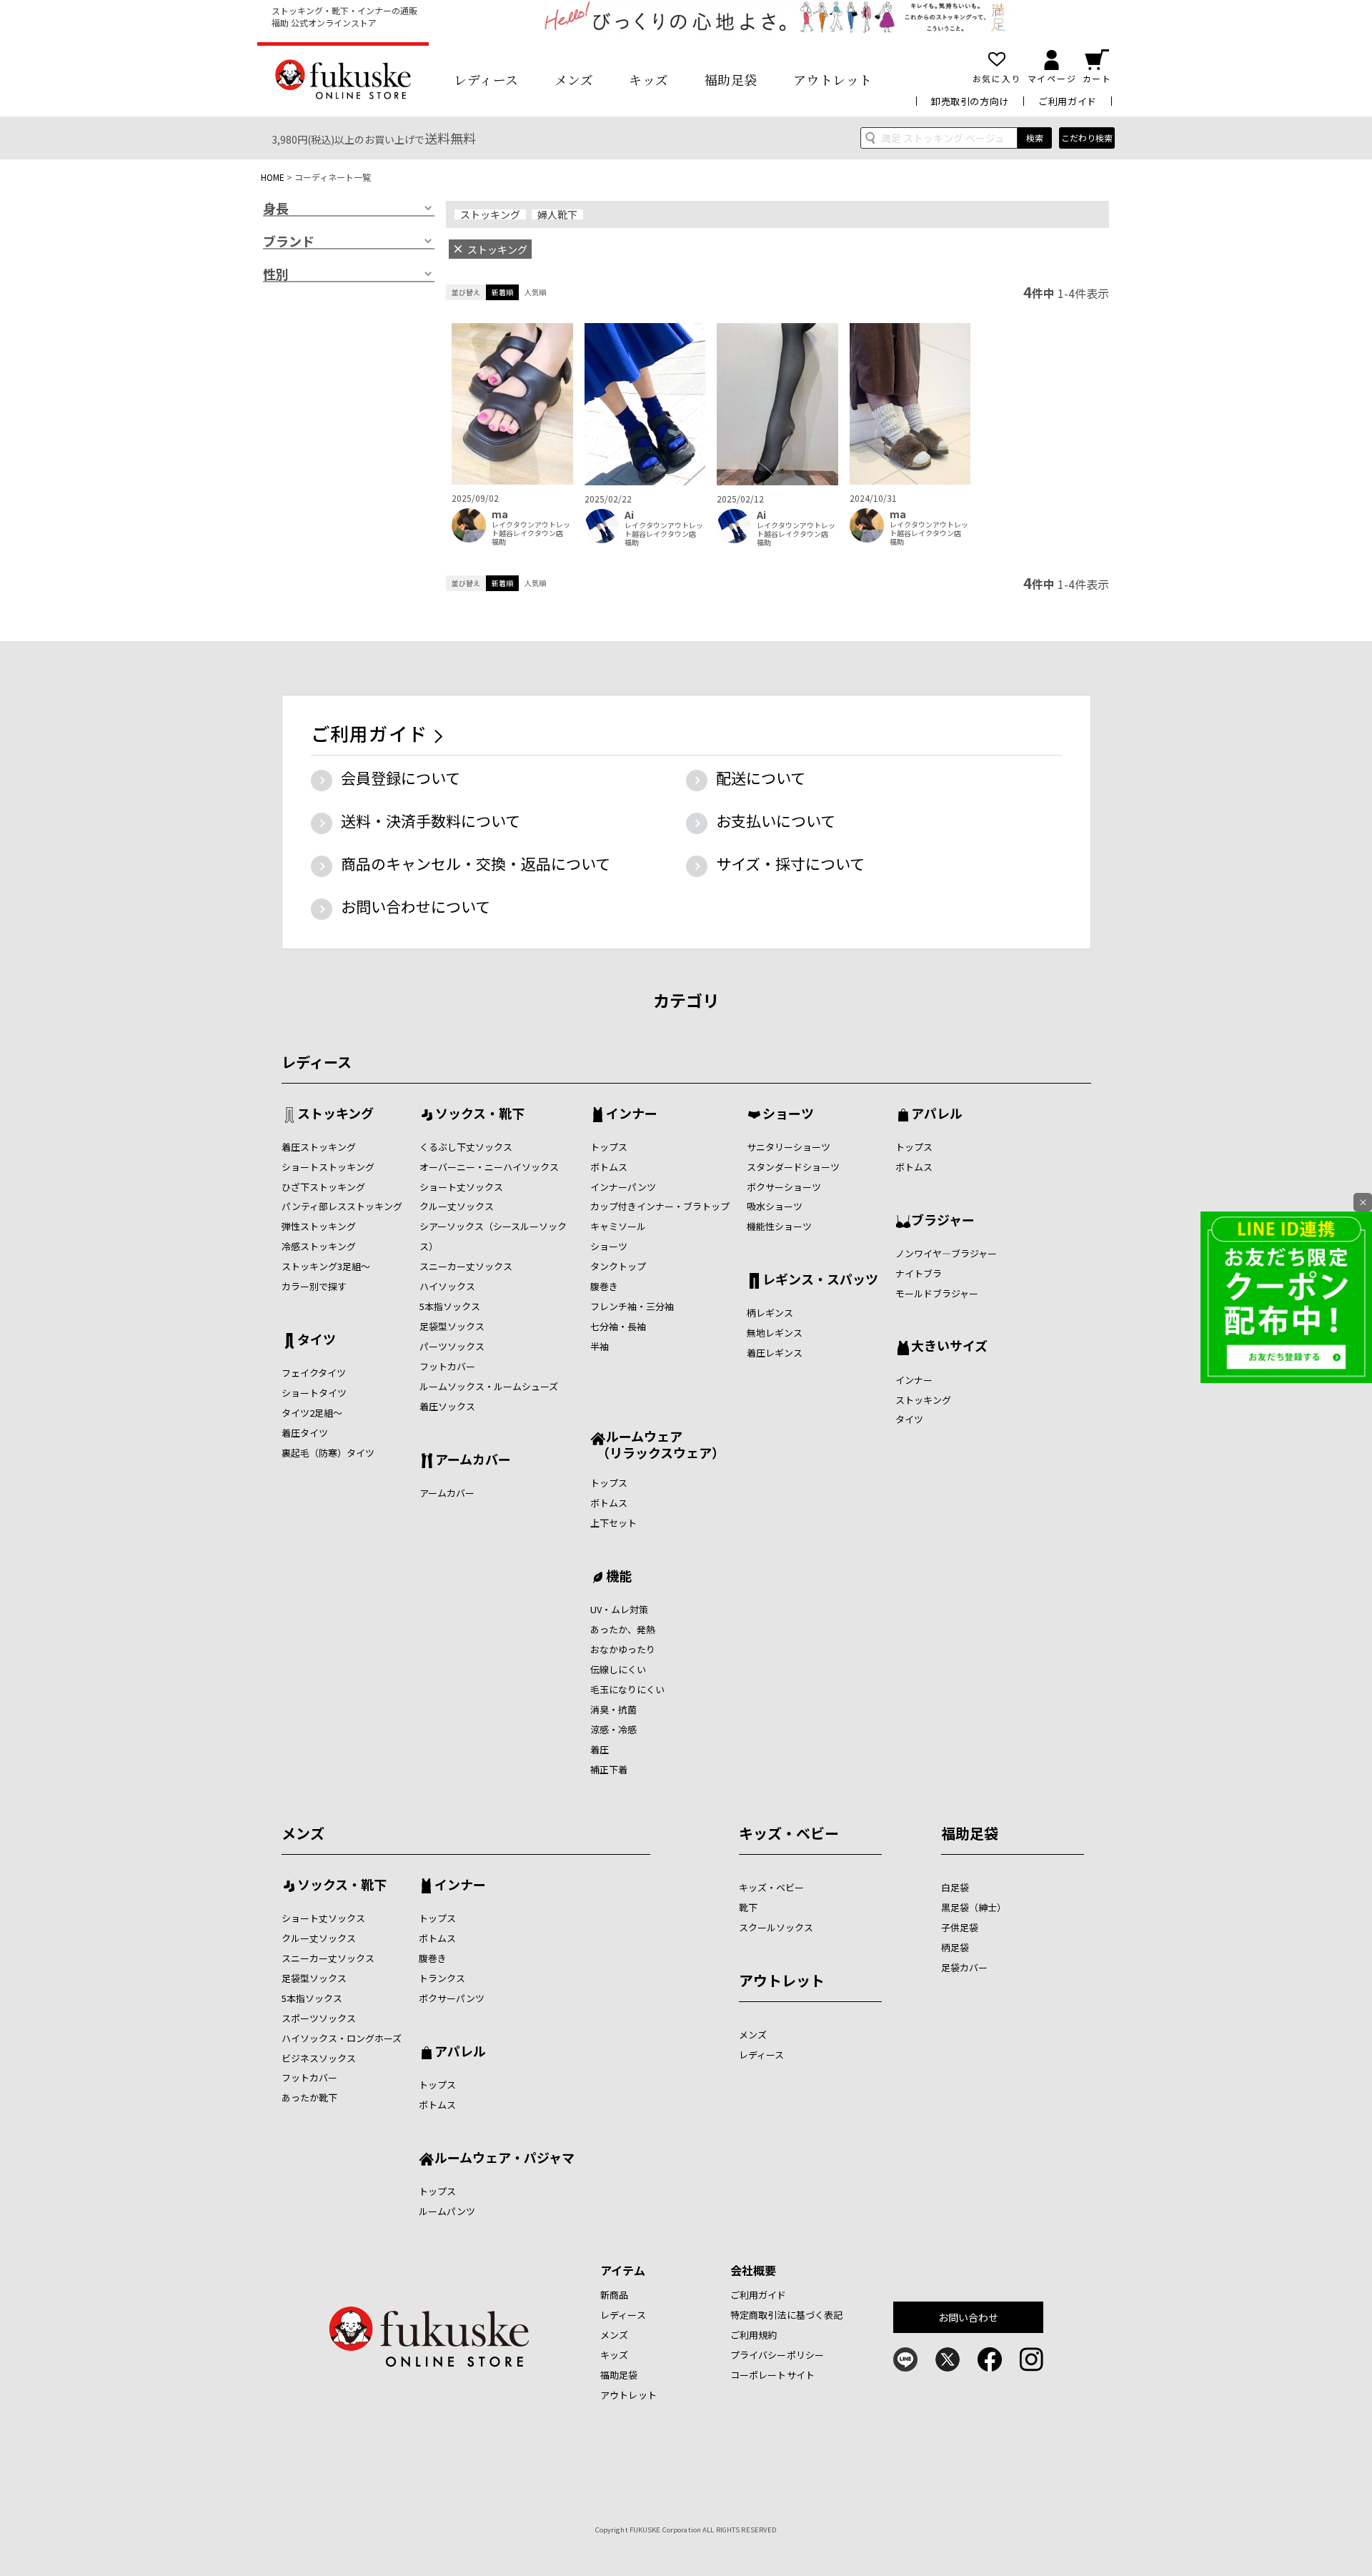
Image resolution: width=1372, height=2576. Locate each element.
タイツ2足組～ (312, 1413)
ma (500, 514)
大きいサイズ (949, 1347)
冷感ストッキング (319, 1246)
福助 (499, 542)
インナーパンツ (623, 1187)
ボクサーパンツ (452, 1998)
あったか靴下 (309, 2097)
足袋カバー (964, 1967)
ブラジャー (943, 1221)
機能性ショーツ (779, 1226)
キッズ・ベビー (789, 1833)
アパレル (937, 1114)
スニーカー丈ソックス (466, 1266)
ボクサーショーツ (784, 1187)
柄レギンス (770, 1313)
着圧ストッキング (319, 1147)
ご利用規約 (754, 2335)
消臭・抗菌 (613, 1709)
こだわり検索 (1087, 138)
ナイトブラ (919, 1273)
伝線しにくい (618, 1669)
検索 (1035, 138)
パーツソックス (452, 1346)
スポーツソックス (319, 2018)
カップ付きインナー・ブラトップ (660, 1206)
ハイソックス (447, 1286)
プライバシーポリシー (777, 2355)
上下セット (613, 1523)
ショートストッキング (328, 1167)
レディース (486, 79)
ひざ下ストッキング (323, 1187)
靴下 (748, 1907)
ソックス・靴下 (480, 1114)
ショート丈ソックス (461, 1187)
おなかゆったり (623, 1649)
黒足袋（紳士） (974, 1907)
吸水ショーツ (775, 1206)
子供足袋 (960, 1927)
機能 (619, 1577)
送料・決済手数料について (431, 821)
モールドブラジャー (937, 1293)
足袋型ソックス (452, 1326)
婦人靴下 (557, 214)
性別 (276, 274)
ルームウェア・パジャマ (504, 2159)
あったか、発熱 (623, 1629)
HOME (273, 177)
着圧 (600, 1749)
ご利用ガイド (1068, 101)
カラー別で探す (314, 1286)
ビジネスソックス (319, 2058)
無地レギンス (775, 1333)
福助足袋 (731, 79)
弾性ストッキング (319, 1226)
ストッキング (490, 214)
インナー (632, 1114)
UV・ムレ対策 (619, 1609)
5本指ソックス (450, 1306)
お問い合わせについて (416, 906)
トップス (609, 1147)
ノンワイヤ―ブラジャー (946, 1253)
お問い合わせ (969, 2317)
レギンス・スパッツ (820, 1280)
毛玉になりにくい (627, 1689)
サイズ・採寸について (790, 863)
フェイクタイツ (314, 1373)
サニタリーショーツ (789, 1147)
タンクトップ (618, 1266)
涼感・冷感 (613, 1729)
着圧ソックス (447, 1406)
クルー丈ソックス (457, 1206)
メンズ (574, 79)
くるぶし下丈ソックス (466, 1147)
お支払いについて (776, 821)
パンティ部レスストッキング (342, 1206)
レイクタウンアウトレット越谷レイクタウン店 (531, 529)
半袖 (600, 1346)
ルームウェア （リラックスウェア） (657, 1444)
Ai (629, 515)
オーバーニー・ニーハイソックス (489, 1167)
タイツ (317, 1340)
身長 (276, 209)
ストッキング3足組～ (326, 1266)
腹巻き (604, 1286)
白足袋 (955, 1887)
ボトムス (609, 1167)
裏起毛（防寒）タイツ (328, 1453)
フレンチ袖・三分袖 (632, 1306)
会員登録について (401, 778)
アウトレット (833, 79)
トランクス (442, 1978)
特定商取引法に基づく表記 (787, 2315)
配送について (761, 778)
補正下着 (609, 1769)
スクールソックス (776, 1927)
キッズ (649, 79)
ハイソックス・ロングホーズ (342, 2038)
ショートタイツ (314, 1393)
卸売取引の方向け (970, 101)
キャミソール (618, 1226)
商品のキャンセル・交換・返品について (476, 863)
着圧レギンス (775, 1353)
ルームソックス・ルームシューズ (489, 1386)
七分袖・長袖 (618, 1326)
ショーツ (609, 1246)
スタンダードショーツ (793, 1167)
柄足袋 (955, 1947)
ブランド (289, 242)
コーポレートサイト (772, 2375)
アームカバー (473, 1460)
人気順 (535, 292)
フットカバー (447, 1366)
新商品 (614, 2295)
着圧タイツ (305, 1433)
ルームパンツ (447, 2211)
